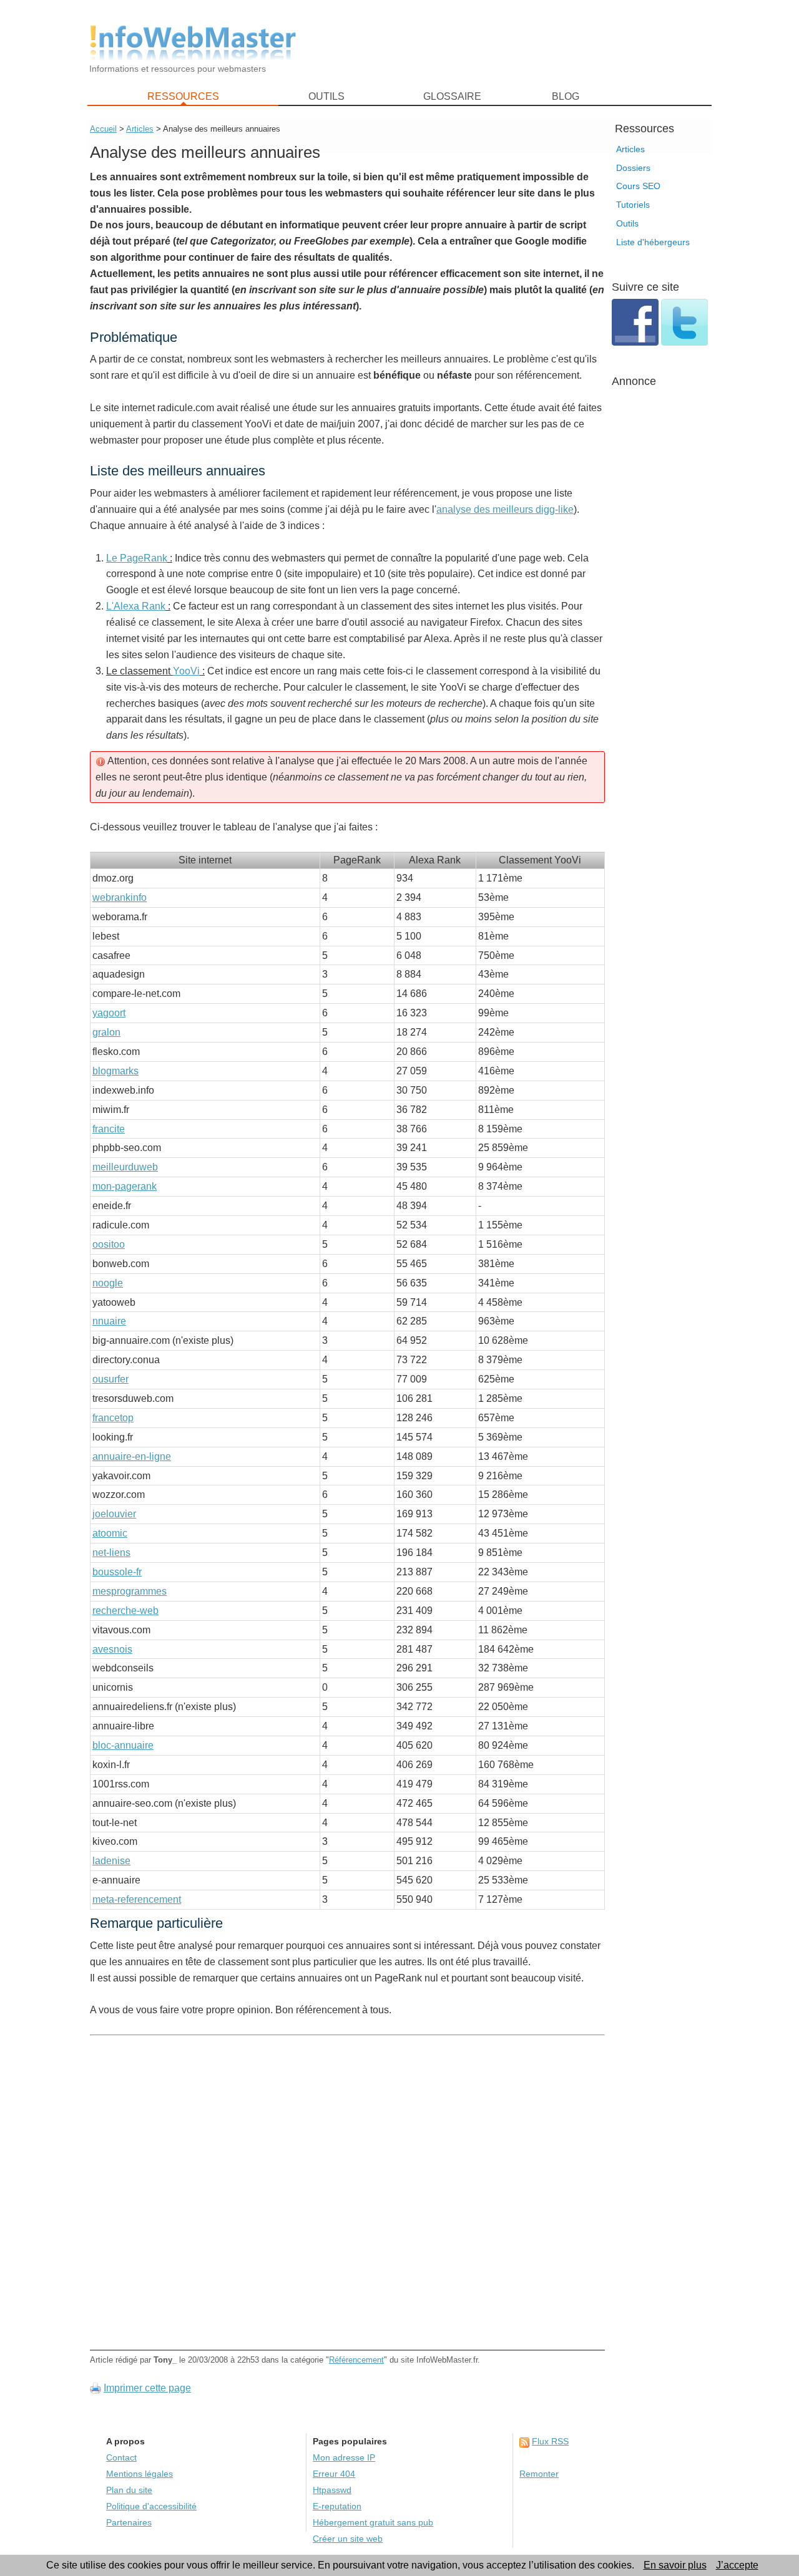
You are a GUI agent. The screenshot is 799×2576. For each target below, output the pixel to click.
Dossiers (633, 168)
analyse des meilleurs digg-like (505, 509)
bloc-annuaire (123, 1745)
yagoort (109, 1013)
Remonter (539, 2474)
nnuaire (109, 1321)
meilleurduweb (125, 1167)
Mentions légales (140, 2474)
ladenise (111, 1861)
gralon (106, 1032)
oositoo (109, 1244)
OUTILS (326, 96)
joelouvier (114, 1514)
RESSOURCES (183, 96)
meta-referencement (137, 1899)
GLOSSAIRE (452, 96)
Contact (121, 2458)
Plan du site (129, 2490)
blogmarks (115, 1071)
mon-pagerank (125, 1186)
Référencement (356, 2360)
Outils (627, 223)
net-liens (111, 1553)
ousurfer (110, 1379)
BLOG (566, 96)
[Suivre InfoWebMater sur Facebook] (636, 342)
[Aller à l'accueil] (193, 43)
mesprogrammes (130, 1591)
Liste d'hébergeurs (653, 242)
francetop (113, 1418)
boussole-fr (117, 1572)
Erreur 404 (334, 2474)
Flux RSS (550, 2442)
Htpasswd (332, 2490)
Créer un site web (348, 2539)
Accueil (103, 129)
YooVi (186, 671)
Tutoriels (633, 205)
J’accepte (737, 2565)
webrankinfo (120, 897)
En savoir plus (675, 2565)
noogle (108, 1283)
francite (109, 1129)
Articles (630, 149)
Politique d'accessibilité (151, 2506)
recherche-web (125, 1611)
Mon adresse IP (344, 2458)
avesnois (112, 1649)
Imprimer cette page (147, 2388)
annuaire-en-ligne (132, 1456)
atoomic (110, 1533)
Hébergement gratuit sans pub (373, 2523)
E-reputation (337, 2506)
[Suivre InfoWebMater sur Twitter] (684, 342)
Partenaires (129, 2523)
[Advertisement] (512, 44)
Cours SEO (638, 186)
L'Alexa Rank (136, 606)
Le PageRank (137, 558)
